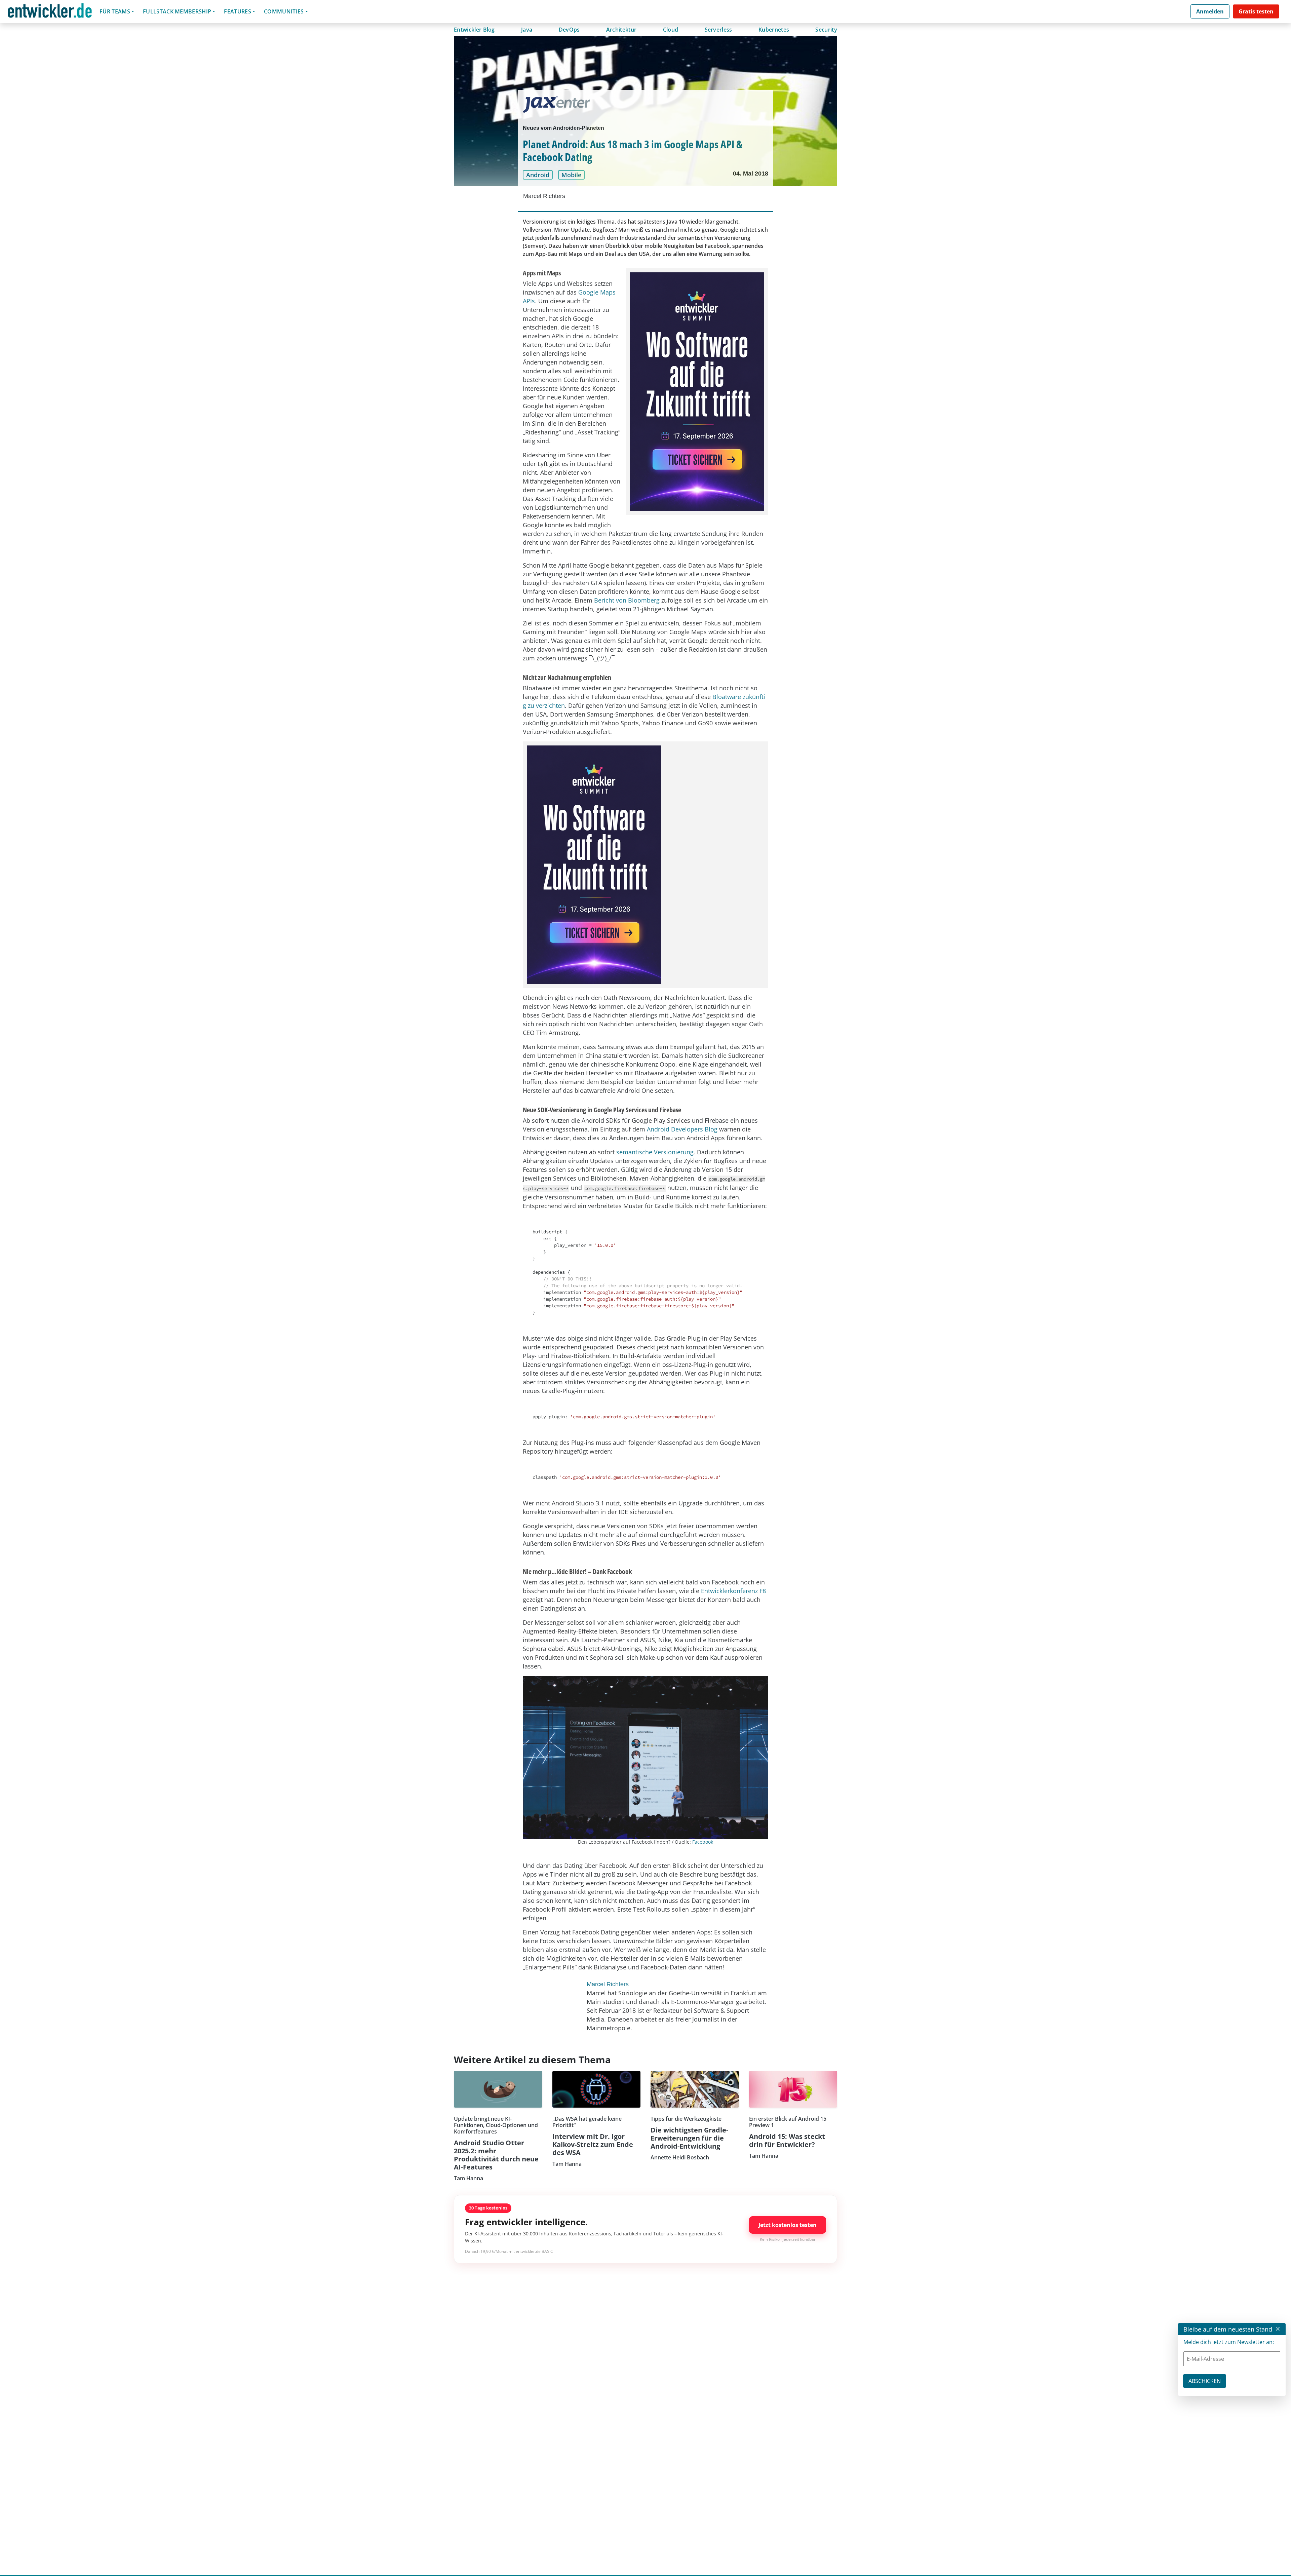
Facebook (703, 1842)
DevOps (569, 30)
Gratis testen (1256, 11)
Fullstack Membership (177, 11)
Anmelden (1210, 11)
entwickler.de (50, 13)
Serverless (718, 30)
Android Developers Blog (682, 1129)
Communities (284, 11)
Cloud (671, 30)
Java (527, 30)
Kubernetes (774, 30)
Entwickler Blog (474, 30)
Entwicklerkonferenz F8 (733, 1591)
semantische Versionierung (655, 1152)
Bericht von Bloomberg (627, 600)
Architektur (621, 30)
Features (238, 11)
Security (826, 30)
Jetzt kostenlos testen (788, 2225)
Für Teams (115, 11)
